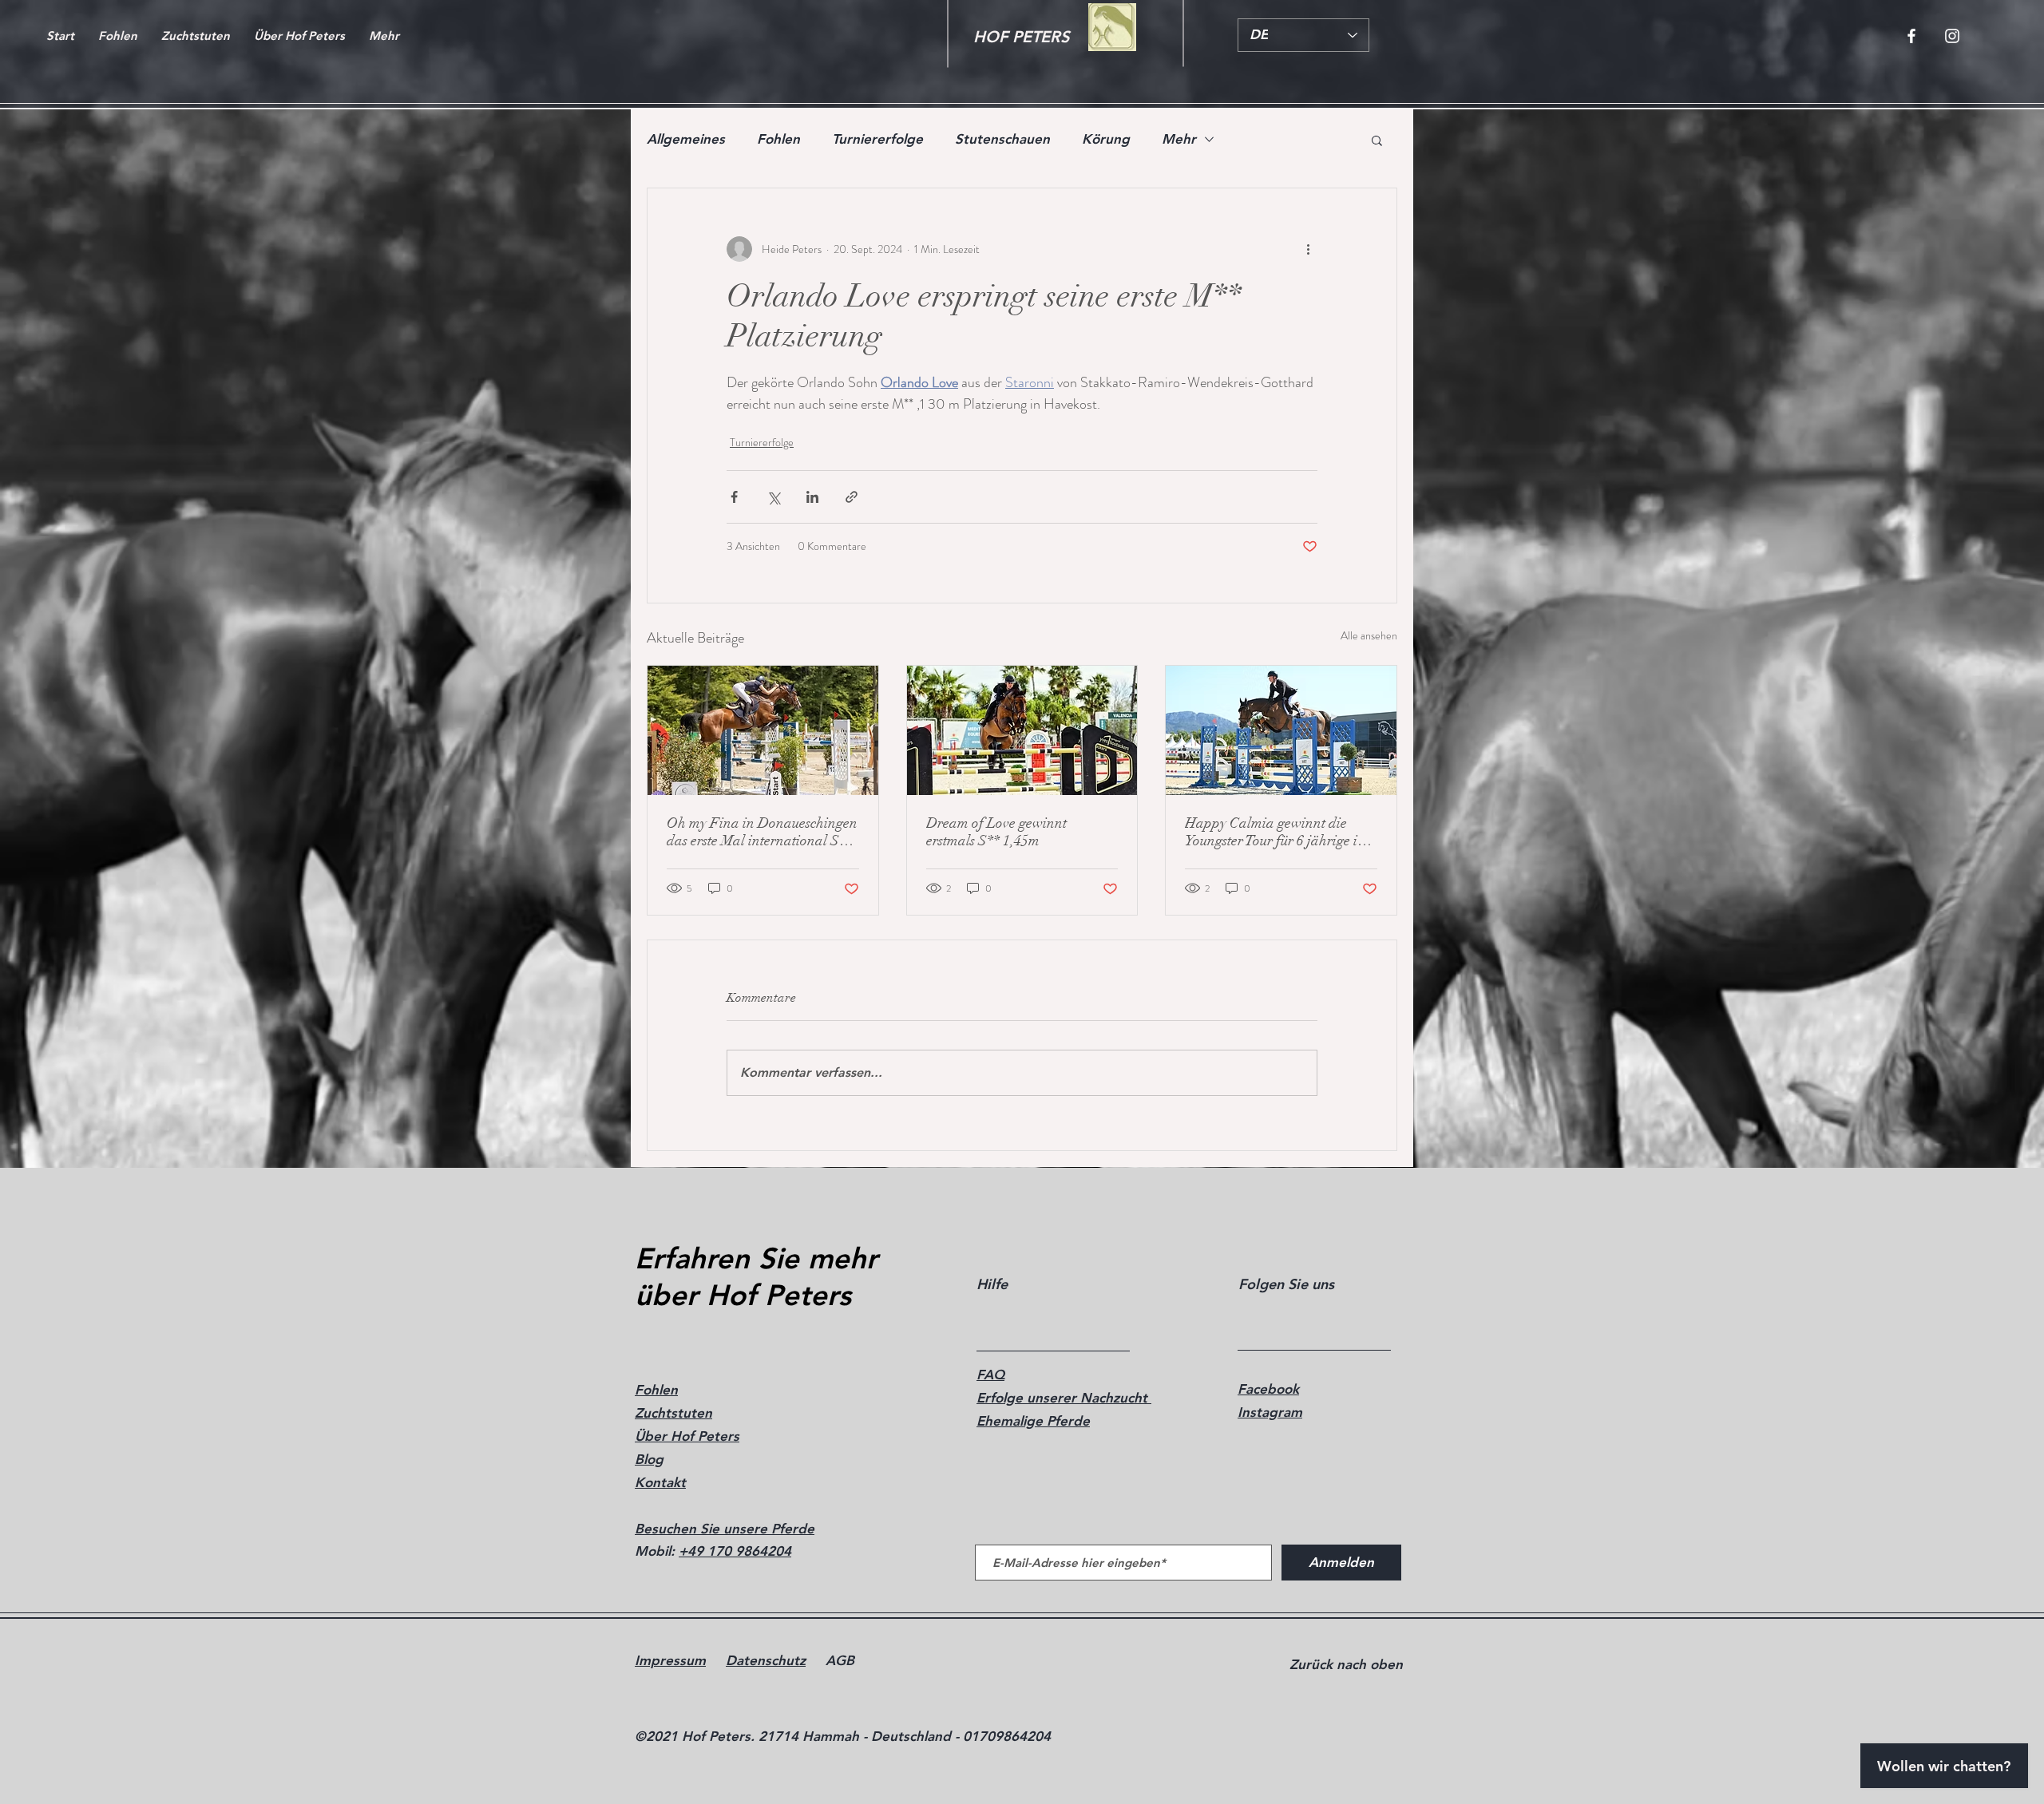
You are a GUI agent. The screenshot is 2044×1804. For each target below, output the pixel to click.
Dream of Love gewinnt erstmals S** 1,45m (996, 832)
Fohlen (778, 139)
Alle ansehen (1369, 635)
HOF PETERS (1021, 37)
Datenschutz (766, 1660)
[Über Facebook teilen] (734, 497)
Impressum (670, 1660)
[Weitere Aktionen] (1308, 249)
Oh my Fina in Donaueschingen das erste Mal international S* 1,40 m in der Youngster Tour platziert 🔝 (762, 832)
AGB (840, 1660)
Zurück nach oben (1346, 1664)
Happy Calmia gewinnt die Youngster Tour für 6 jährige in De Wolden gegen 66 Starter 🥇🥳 (1279, 832)
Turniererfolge (877, 139)
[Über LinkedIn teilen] (812, 497)
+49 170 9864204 (735, 1551)
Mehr (1179, 139)
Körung (1106, 139)
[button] (1377, 140)
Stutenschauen (1002, 139)
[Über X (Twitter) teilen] (773, 497)
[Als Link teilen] (852, 497)
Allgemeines (686, 139)
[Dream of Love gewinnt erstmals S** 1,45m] (1022, 730)
